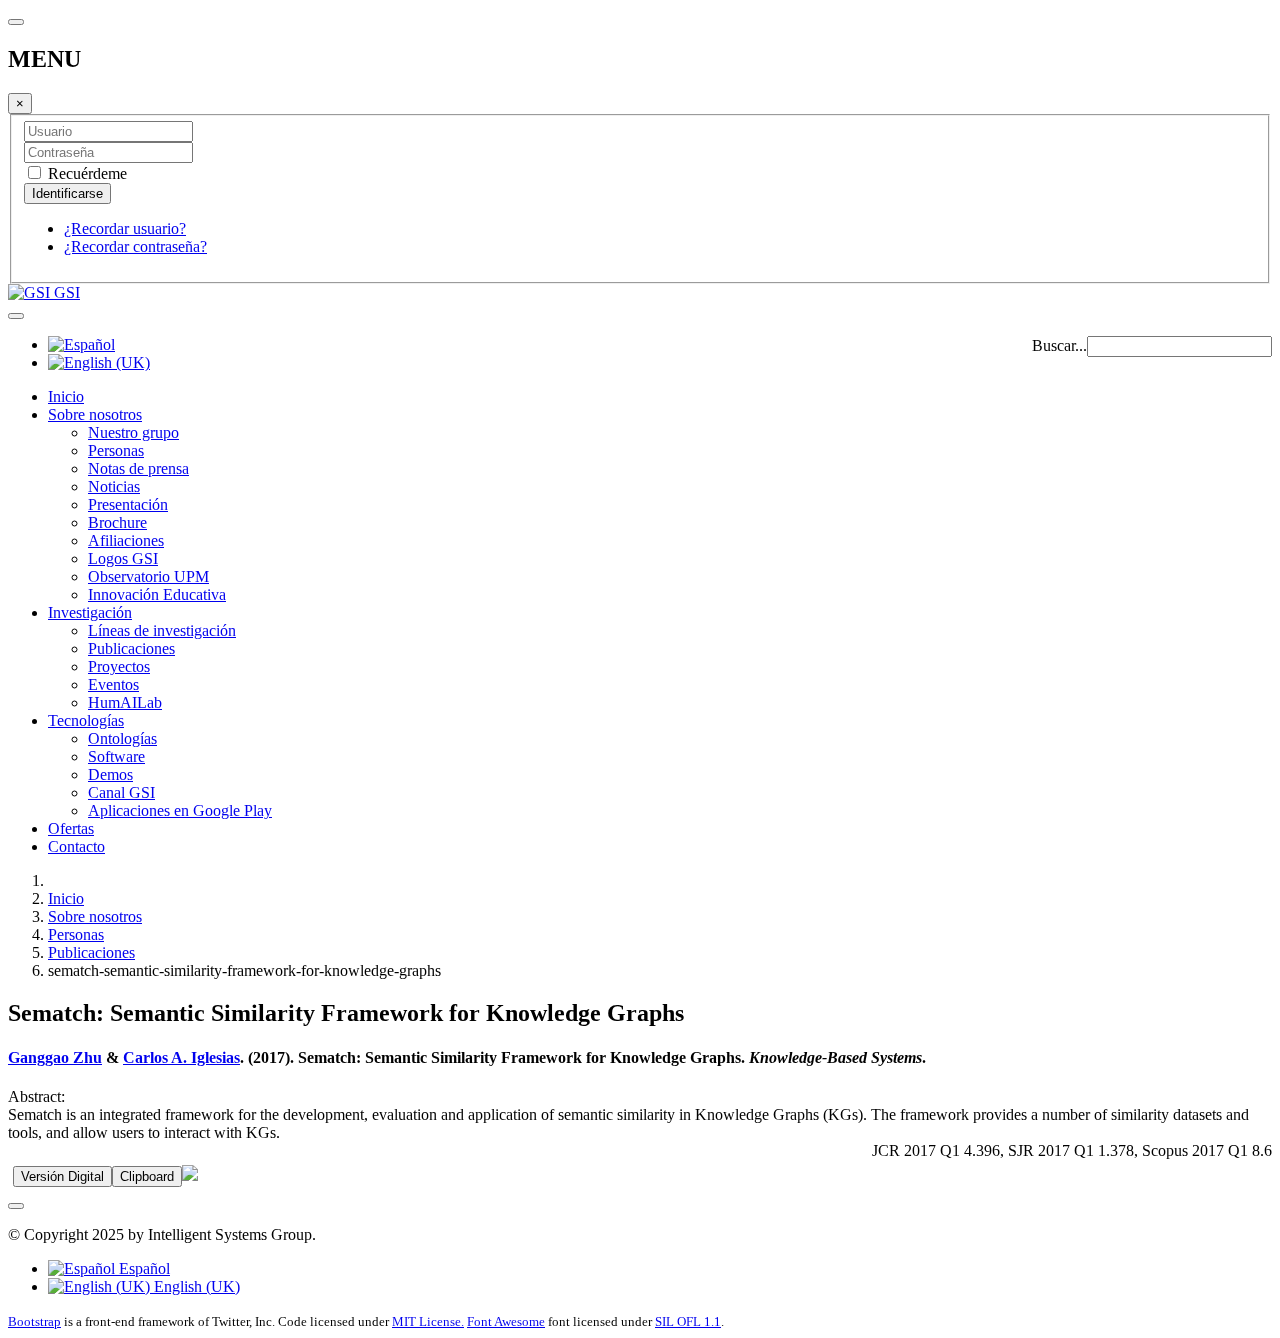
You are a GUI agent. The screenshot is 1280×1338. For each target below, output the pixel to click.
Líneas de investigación (162, 630)
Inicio (66, 396)
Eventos (113, 684)
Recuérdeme (85, 173)
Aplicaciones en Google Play (180, 810)
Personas (116, 450)
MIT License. (428, 1321)
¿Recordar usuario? (125, 228)
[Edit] (190, 1175)
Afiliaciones (126, 540)
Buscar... (1059, 345)
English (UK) (195, 1286)
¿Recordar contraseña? (135, 246)
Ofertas (71, 828)
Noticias (114, 486)
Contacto (76, 846)
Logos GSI (123, 558)
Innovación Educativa (157, 594)
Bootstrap (34, 1321)
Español (142, 1268)
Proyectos (119, 666)
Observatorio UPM (148, 576)
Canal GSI (121, 792)
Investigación (90, 612)
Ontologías (122, 738)
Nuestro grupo (133, 432)
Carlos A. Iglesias (181, 1057)
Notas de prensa (138, 468)
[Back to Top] (16, 1206)
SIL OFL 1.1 (688, 1321)
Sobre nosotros (95, 414)
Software (116, 756)
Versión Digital (62, 1176)
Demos (110, 774)
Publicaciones (131, 648)
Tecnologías (86, 720)
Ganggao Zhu (55, 1057)
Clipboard (147, 1176)
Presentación (128, 504)
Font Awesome (506, 1321)
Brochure (117, 522)
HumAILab (125, 702)
